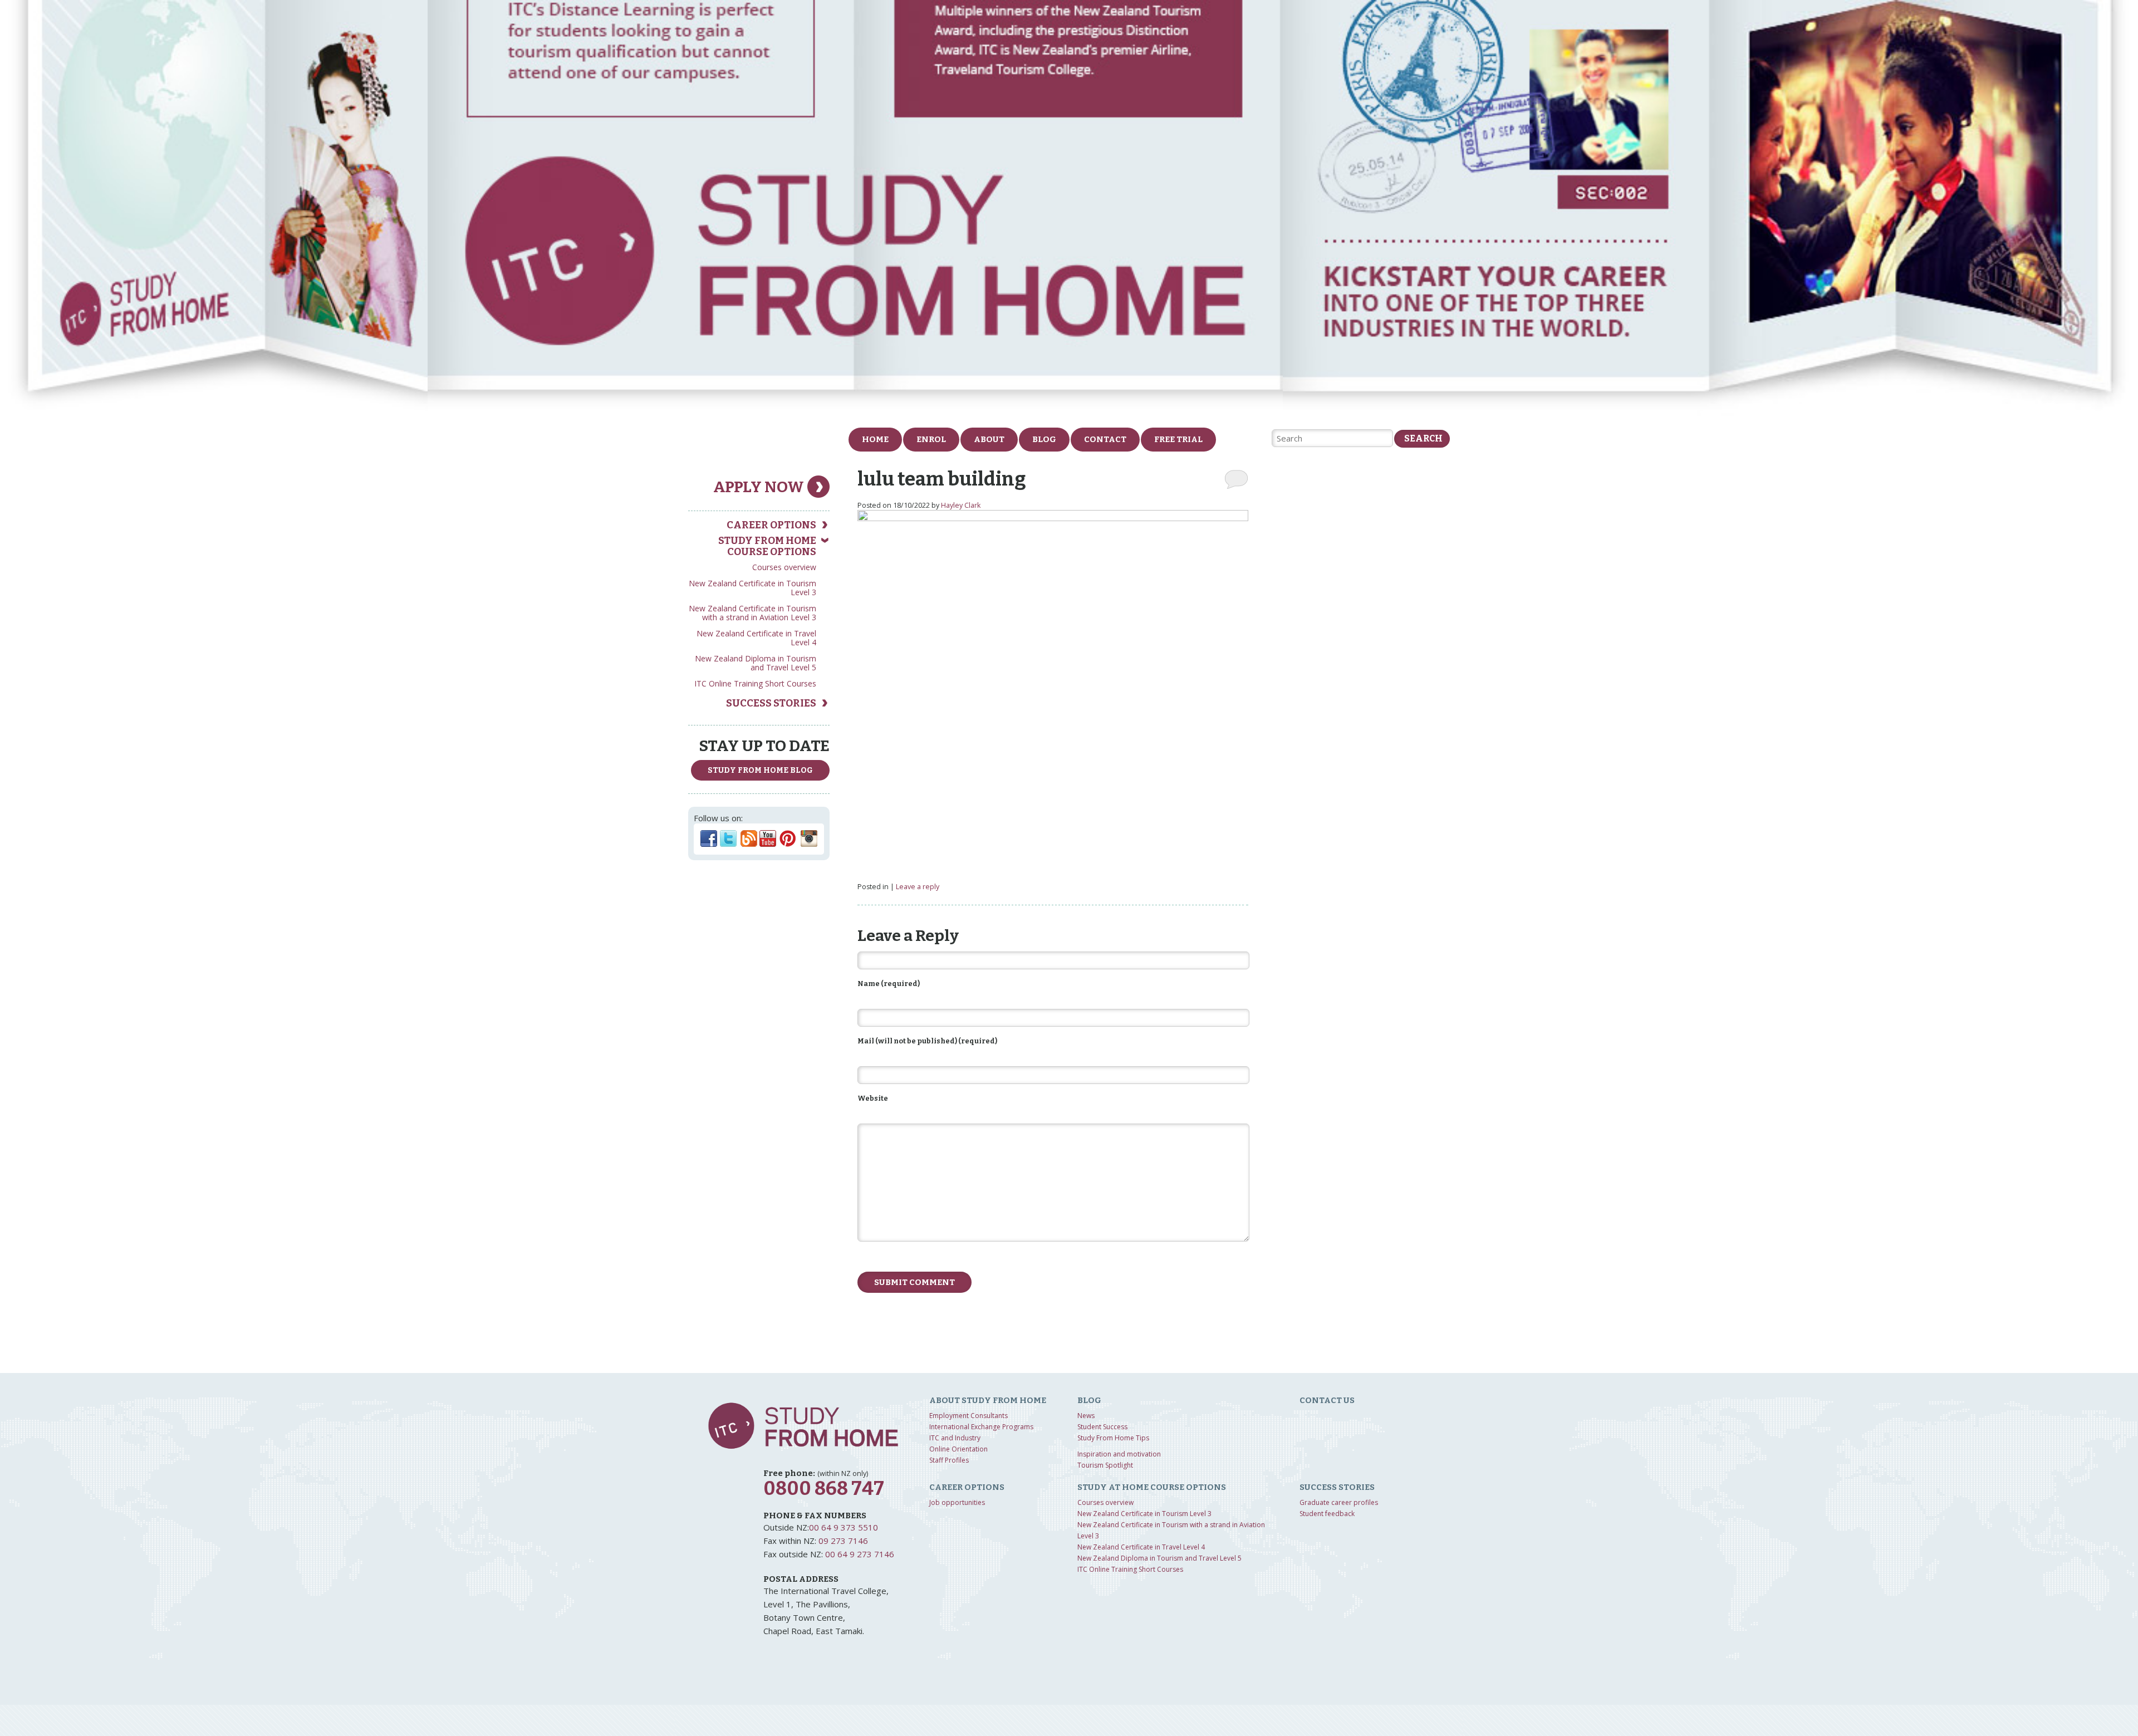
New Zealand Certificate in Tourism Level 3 (752, 588)
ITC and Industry (955, 1438)
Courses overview (784, 567)
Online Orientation (958, 1449)
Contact (1105, 439)
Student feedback (1327, 1514)
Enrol (931, 439)
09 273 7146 (843, 1541)
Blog (1044, 439)
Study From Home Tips (1113, 1438)
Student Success (1102, 1427)
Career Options (771, 525)
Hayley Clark (961, 505)
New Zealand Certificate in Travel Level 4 (756, 638)
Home (875, 439)
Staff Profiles (949, 1460)
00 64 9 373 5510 (844, 1527)
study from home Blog (760, 770)
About (989, 439)
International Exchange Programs (981, 1427)
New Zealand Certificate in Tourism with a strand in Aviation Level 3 (752, 613)
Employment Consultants (969, 1416)
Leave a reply (918, 887)
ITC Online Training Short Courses (755, 683)
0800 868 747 (824, 1489)
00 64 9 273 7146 (860, 1554)
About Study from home (988, 1400)
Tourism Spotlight (1105, 1465)
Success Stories (771, 703)
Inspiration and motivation (1119, 1454)
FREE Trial (1178, 439)
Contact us (1327, 1400)
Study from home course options (767, 546)
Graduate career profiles (1339, 1502)
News (1086, 1416)
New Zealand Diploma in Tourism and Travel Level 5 (756, 663)
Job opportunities (957, 1502)
